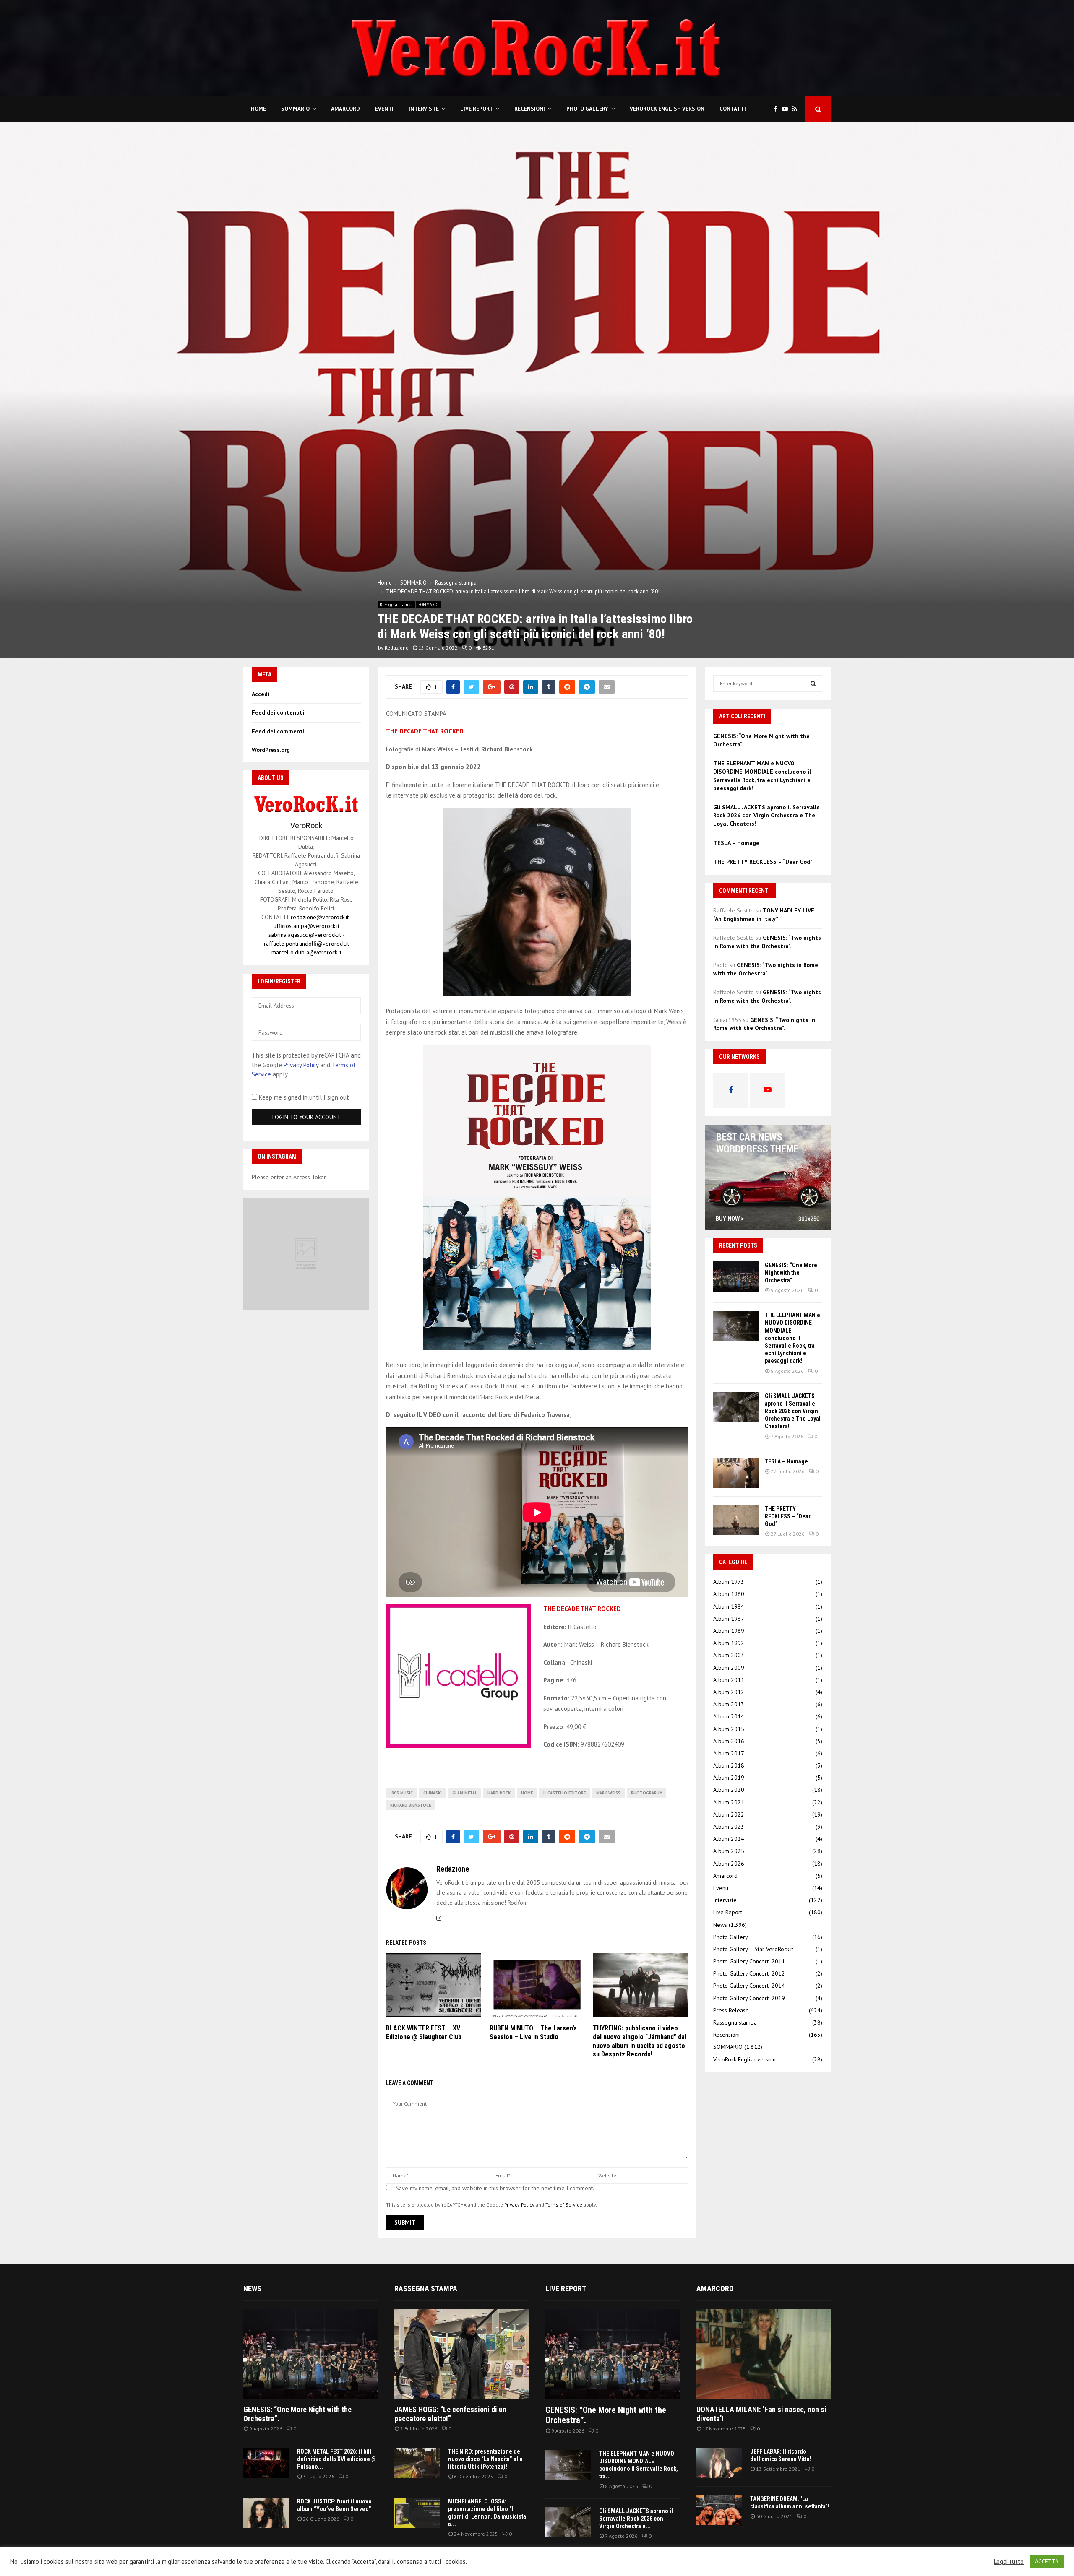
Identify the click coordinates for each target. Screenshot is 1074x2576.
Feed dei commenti (278, 731)
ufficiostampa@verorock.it (306, 926)
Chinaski (433, 1793)
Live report (566, 2289)
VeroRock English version (667, 109)
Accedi (261, 694)
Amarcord (345, 109)
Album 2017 (729, 1753)
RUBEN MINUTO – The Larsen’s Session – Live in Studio (533, 2033)
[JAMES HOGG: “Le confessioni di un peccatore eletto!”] (461, 2354)
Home (258, 109)
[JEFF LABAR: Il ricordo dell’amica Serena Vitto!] (719, 2463)
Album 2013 (729, 1704)
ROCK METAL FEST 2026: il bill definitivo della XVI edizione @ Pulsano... (336, 2459)
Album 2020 (729, 1790)
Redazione (397, 648)
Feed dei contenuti (278, 712)
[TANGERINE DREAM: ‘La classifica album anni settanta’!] (719, 2510)
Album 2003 (729, 1655)
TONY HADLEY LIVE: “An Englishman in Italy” (764, 915)
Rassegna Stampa (426, 2289)
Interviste (424, 109)
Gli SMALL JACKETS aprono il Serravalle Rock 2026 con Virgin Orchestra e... (636, 2519)
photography (646, 1793)
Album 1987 (729, 1619)
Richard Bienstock (411, 1805)
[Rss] (797, 109)
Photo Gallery (587, 109)
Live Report (477, 109)
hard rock (499, 1793)
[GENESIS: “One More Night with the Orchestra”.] (736, 1276)
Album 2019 (729, 1778)
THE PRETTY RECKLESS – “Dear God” (763, 862)
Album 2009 (729, 1668)
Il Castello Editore (564, 1793)
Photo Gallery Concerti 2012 (749, 1973)
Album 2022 (729, 1814)
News (720, 1925)
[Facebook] (778, 109)
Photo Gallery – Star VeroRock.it (753, 1949)
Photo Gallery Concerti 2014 (749, 1986)
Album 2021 (729, 1802)
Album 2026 (729, 1864)
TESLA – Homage (736, 843)
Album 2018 (729, 1765)
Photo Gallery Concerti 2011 (749, 1961)
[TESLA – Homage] (736, 1473)
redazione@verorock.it (320, 917)
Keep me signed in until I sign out (303, 1097)
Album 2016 (729, 1741)
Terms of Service (564, 2205)
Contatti (733, 109)
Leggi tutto (1009, 2562)
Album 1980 (729, 1594)
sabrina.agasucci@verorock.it (305, 935)
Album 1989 (729, 1631)
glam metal (465, 1793)
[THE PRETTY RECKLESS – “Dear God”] (736, 1520)
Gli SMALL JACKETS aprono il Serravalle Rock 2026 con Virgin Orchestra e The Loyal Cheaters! (766, 815)
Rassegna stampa (396, 604)
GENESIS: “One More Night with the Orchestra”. (791, 1273)
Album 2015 (729, 1729)
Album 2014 (729, 1716)
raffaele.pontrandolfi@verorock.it (306, 944)
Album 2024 (729, 1839)
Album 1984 (729, 1606)
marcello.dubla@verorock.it (306, 952)
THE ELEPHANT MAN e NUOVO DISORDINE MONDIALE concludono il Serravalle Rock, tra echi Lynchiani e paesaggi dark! (762, 776)
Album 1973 (729, 1582)
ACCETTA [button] (1047, 2562)
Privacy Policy (519, 2205)
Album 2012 (729, 1692)
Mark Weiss (608, 1793)
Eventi (384, 109)
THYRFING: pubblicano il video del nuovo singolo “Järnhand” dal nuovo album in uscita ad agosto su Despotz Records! (640, 2041)
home (527, 1793)
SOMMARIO (295, 109)
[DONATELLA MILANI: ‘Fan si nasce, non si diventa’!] (764, 2354)
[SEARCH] (813, 684)
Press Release (731, 2010)
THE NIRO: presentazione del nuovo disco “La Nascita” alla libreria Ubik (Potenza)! (485, 2459)
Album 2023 (729, 1827)
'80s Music (401, 1793)
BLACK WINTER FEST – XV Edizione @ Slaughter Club (424, 2033)
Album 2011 (729, 1680)
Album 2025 (729, 1851)
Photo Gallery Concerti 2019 (749, 1998)
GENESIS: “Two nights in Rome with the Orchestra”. (767, 942)
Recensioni (530, 109)
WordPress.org (271, 750)
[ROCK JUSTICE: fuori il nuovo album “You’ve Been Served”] (266, 2513)
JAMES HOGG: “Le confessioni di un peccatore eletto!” (450, 2414)
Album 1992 (729, 1643)
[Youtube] (787, 109)
